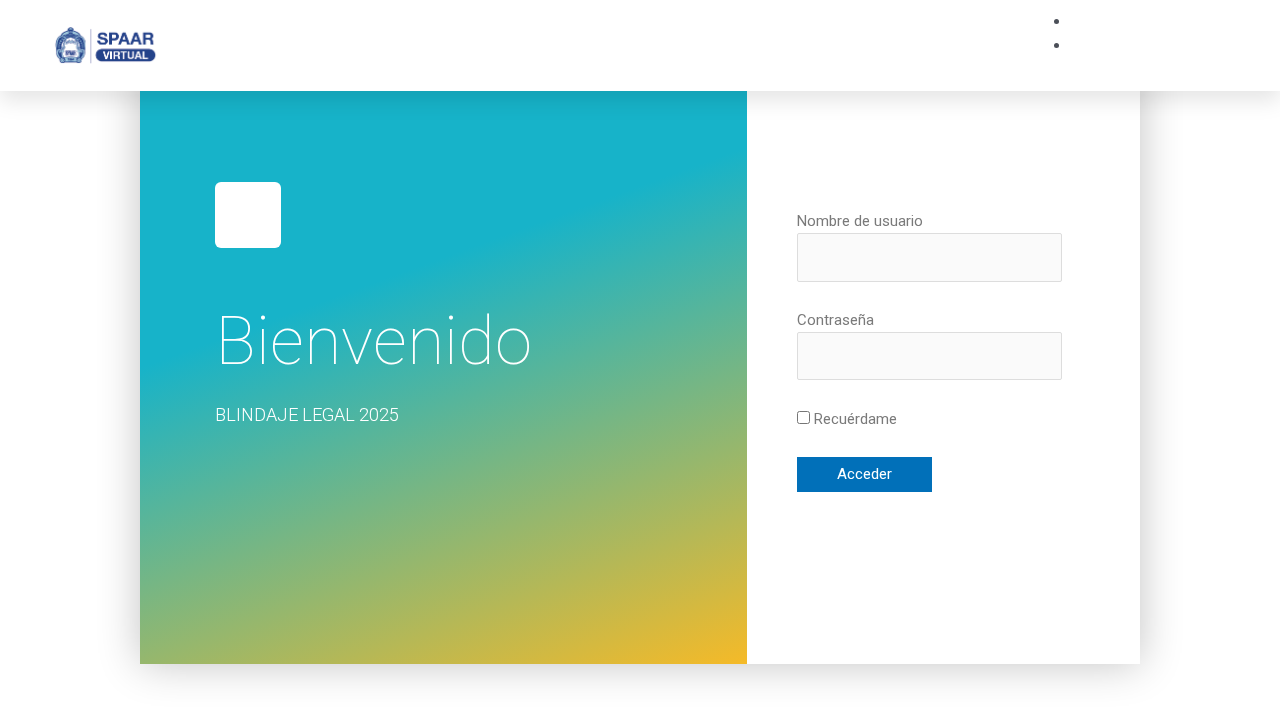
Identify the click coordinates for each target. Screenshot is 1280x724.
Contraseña (835, 320)
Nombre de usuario (860, 221)
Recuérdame (853, 419)
